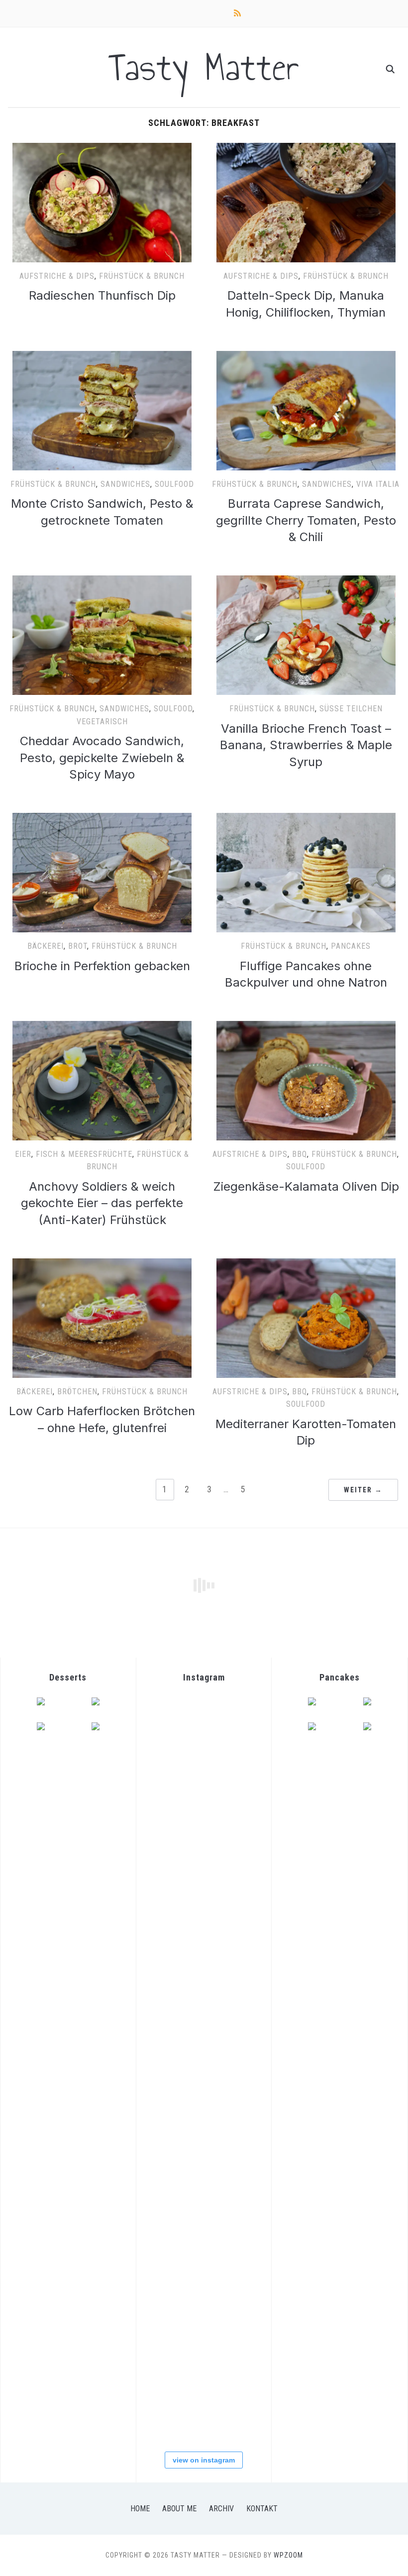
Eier (23, 1154)
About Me (179, 2509)
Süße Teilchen (351, 709)
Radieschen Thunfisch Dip (102, 295)
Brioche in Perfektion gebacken (102, 966)
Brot (78, 946)
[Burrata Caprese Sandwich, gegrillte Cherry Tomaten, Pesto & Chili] (306, 357)
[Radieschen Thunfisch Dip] (102, 149)
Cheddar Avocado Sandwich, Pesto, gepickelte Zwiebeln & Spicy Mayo (102, 758)
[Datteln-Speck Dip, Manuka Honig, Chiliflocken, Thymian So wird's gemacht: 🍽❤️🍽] (181, 2412)
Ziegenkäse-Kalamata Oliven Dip (306, 1186)
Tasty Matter (204, 67)
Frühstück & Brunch (142, 276)
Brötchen (77, 1392)
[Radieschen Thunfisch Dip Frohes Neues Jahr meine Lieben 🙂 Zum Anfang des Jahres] (181, 2225)
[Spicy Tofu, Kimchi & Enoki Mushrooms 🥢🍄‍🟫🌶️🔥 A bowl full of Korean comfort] (181, 1790)
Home (140, 2509)
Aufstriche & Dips (57, 276)
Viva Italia (378, 484)
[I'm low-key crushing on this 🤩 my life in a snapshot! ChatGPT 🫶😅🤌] (181, 2163)
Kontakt (262, 2509)
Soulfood (174, 484)
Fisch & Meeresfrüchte (84, 1154)
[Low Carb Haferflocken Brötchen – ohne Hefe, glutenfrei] (102, 1264)
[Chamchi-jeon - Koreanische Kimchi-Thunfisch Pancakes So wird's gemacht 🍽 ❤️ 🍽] (181, 1852)
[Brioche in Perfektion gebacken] (102, 819)
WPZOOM (288, 2555)
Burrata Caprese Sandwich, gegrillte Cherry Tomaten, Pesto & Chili (306, 520)
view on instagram (204, 2460)
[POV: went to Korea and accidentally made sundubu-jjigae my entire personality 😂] (181, 1727)
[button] (102, 203)
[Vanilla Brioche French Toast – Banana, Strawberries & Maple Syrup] (306, 581)
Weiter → (363, 1490)
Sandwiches (125, 484)
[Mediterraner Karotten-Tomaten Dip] (306, 1264)
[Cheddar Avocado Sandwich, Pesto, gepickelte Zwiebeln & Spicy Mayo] (102, 581)
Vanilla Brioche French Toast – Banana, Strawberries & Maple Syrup (306, 745)
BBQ (300, 1154)
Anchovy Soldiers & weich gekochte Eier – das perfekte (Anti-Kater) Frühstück (102, 1203)
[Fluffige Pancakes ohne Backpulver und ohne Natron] (306, 819)
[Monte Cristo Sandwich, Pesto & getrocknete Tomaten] (102, 357)
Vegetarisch (102, 722)
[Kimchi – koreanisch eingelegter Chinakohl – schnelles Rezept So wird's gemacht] (181, 1976)
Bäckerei (46, 946)
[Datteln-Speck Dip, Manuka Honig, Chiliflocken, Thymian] (306, 149)
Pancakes (351, 946)
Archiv (221, 2509)
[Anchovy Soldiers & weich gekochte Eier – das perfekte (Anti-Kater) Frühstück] (102, 1027)
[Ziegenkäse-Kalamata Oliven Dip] (306, 1027)
